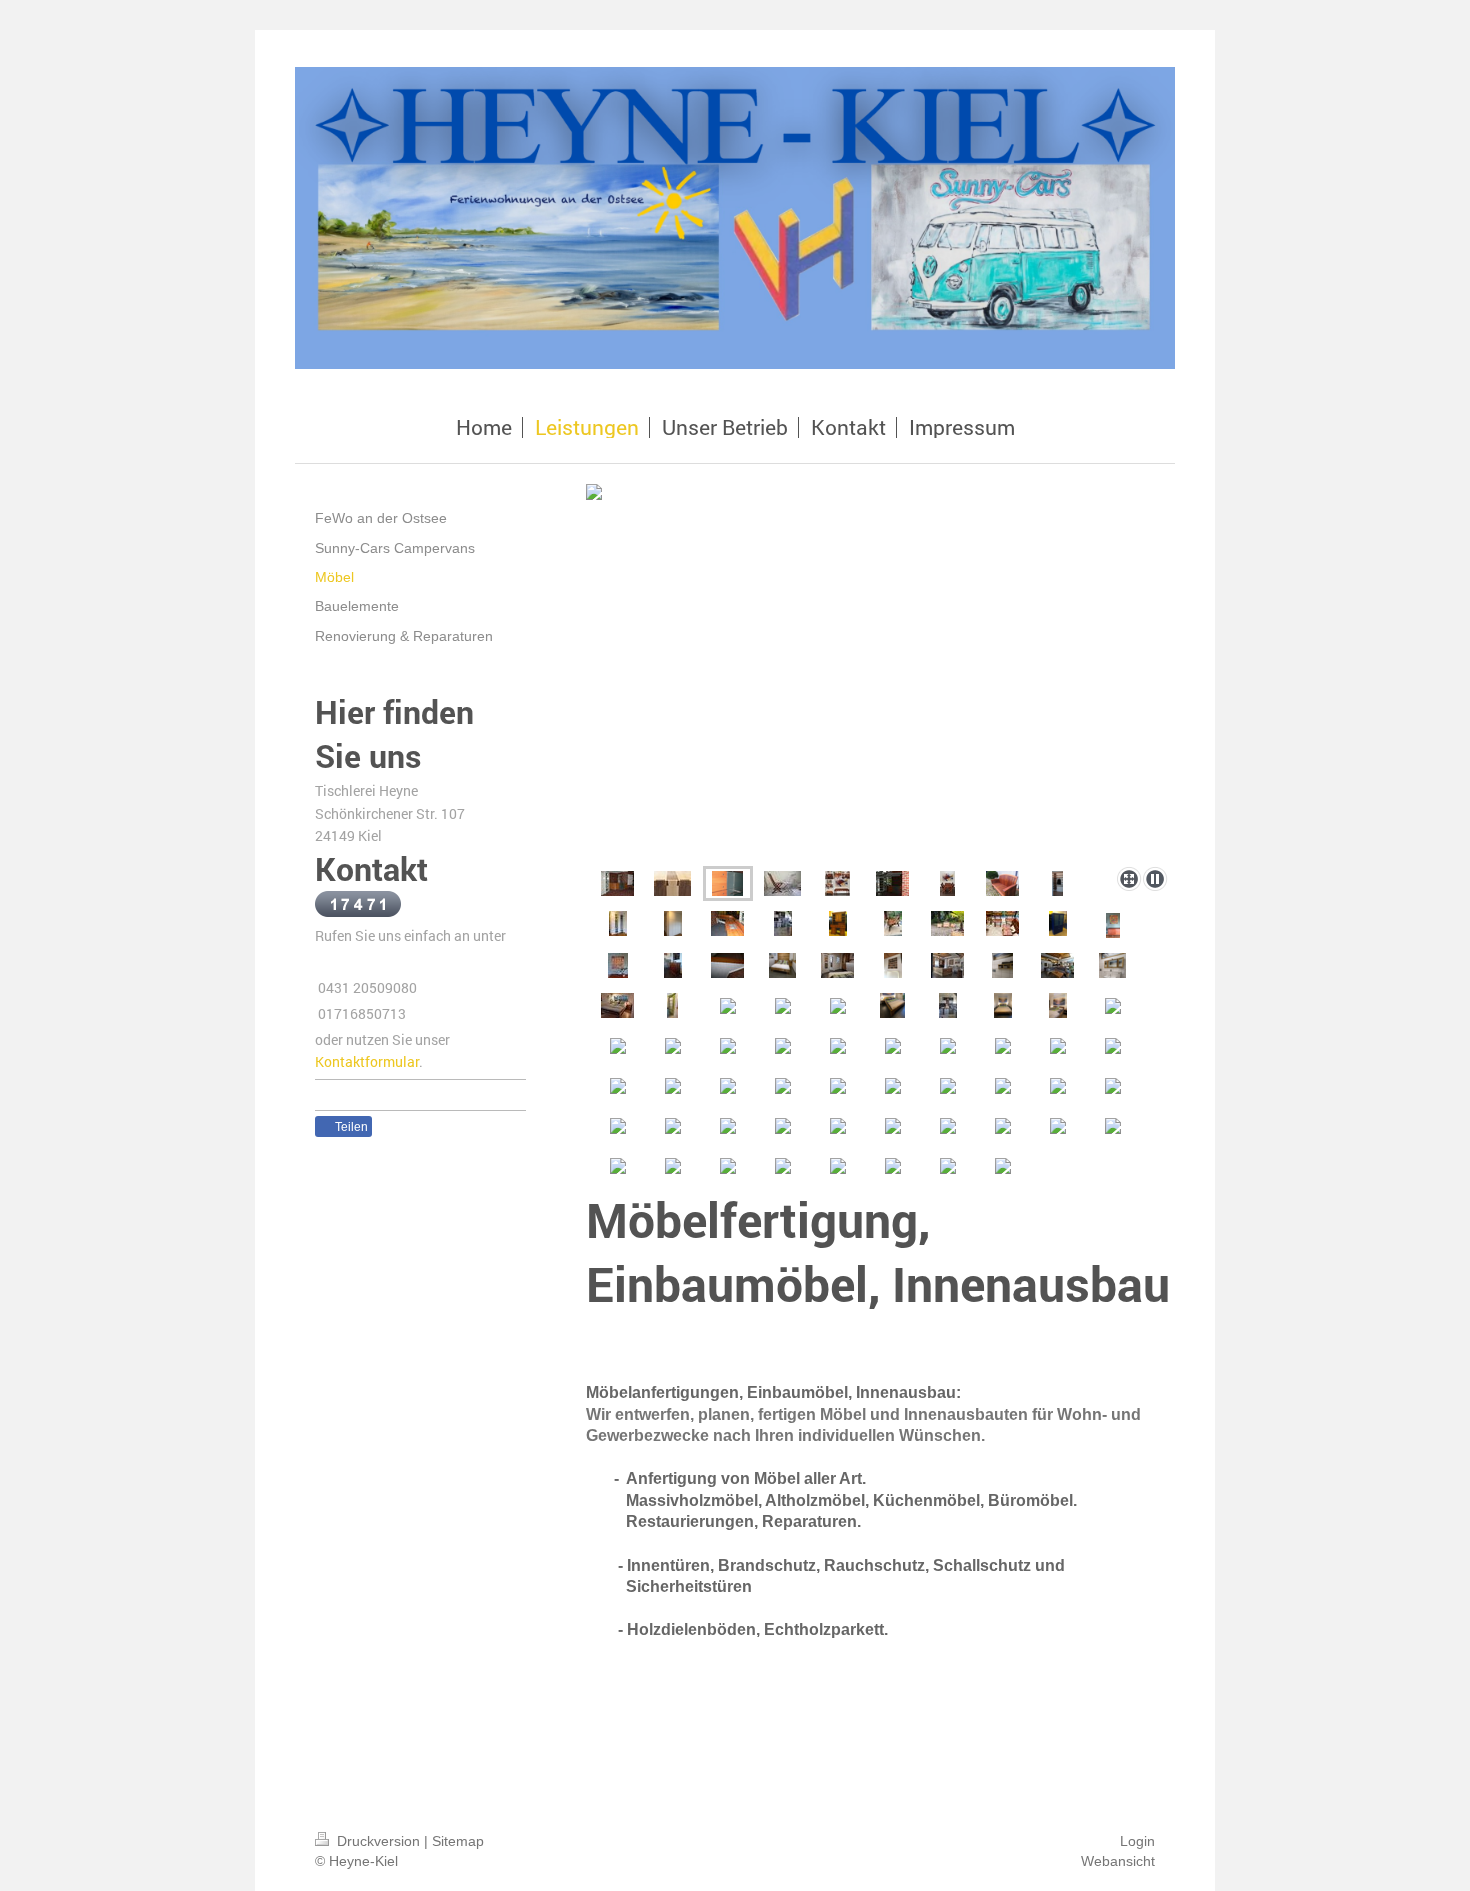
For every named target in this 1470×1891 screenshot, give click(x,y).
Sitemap (458, 1841)
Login (1137, 1841)
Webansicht (1118, 1861)
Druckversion (378, 1841)
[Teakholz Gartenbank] (1002, 883)
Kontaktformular (367, 1061)
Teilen (350, 1127)
